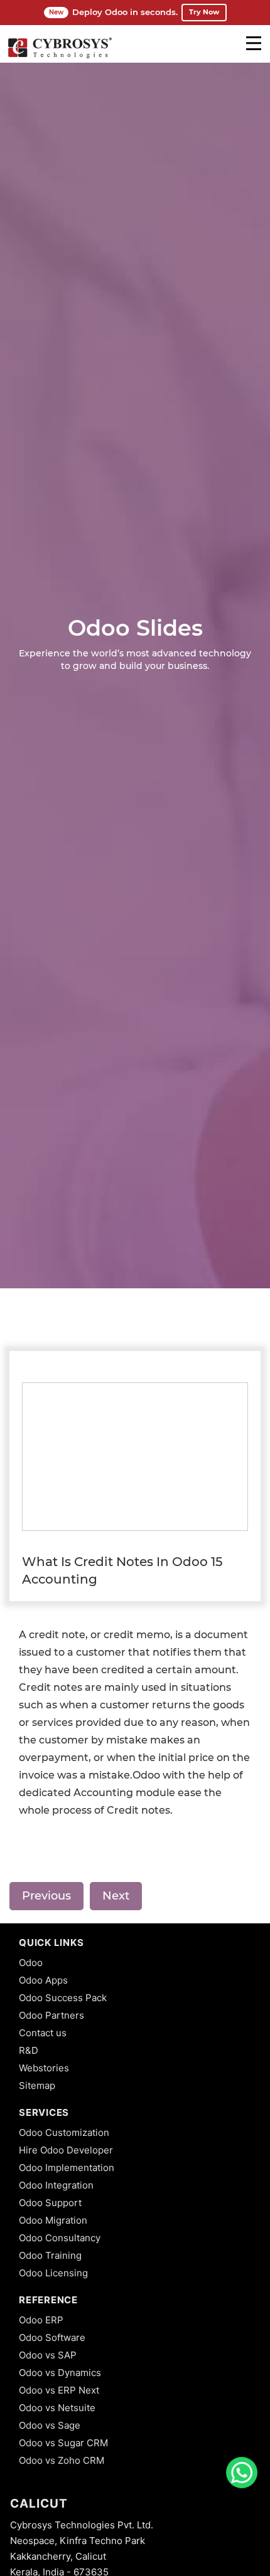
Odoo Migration (53, 2220)
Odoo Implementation (67, 2168)
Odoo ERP (41, 2320)
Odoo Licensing (53, 2273)
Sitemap (37, 2085)
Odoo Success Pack (63, 1998)
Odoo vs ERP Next (59, 2390)
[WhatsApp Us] (242, 2473)
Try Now (204, 12)
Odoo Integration (56, 2185)
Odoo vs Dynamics (60, 2373)
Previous (46, 1896)
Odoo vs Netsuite (57, 2408)
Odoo (31, 1963)
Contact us (43, 2033)
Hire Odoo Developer (66, 2150)
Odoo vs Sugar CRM (63, 2443)
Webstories (44, 2068)
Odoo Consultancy (60, 2238)
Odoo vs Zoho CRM (62, 2460)
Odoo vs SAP (48, 2355)
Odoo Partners (51, 2015)
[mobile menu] (254, 43)
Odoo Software (52, 2337)
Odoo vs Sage (50, 2425)
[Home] (60, 56)
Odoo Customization (64, 2132)
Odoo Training (50, 2255)
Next (116, 1896)
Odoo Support (50, 2203)
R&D (29, 2050)
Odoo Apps (43, 1980)
